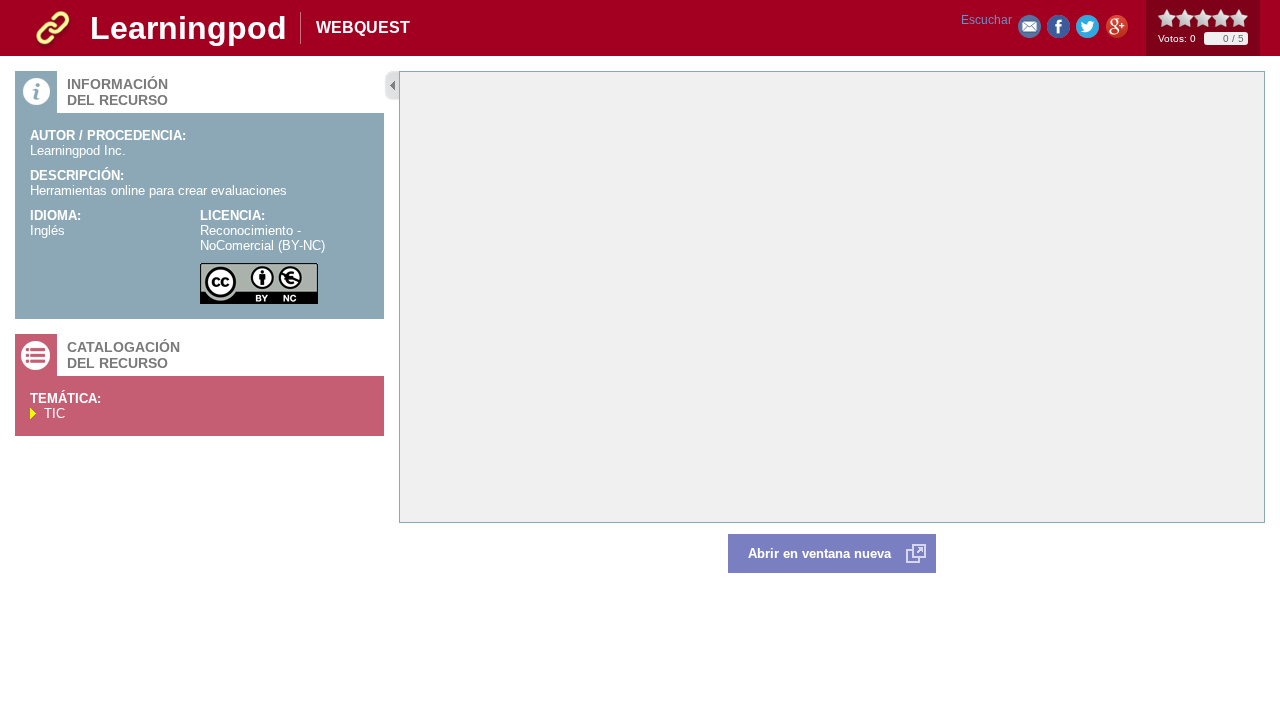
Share (1058, 30)
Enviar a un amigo (1029, 30)
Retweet (1087, 30)
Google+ (1116, 30)
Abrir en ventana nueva (819, 553)
